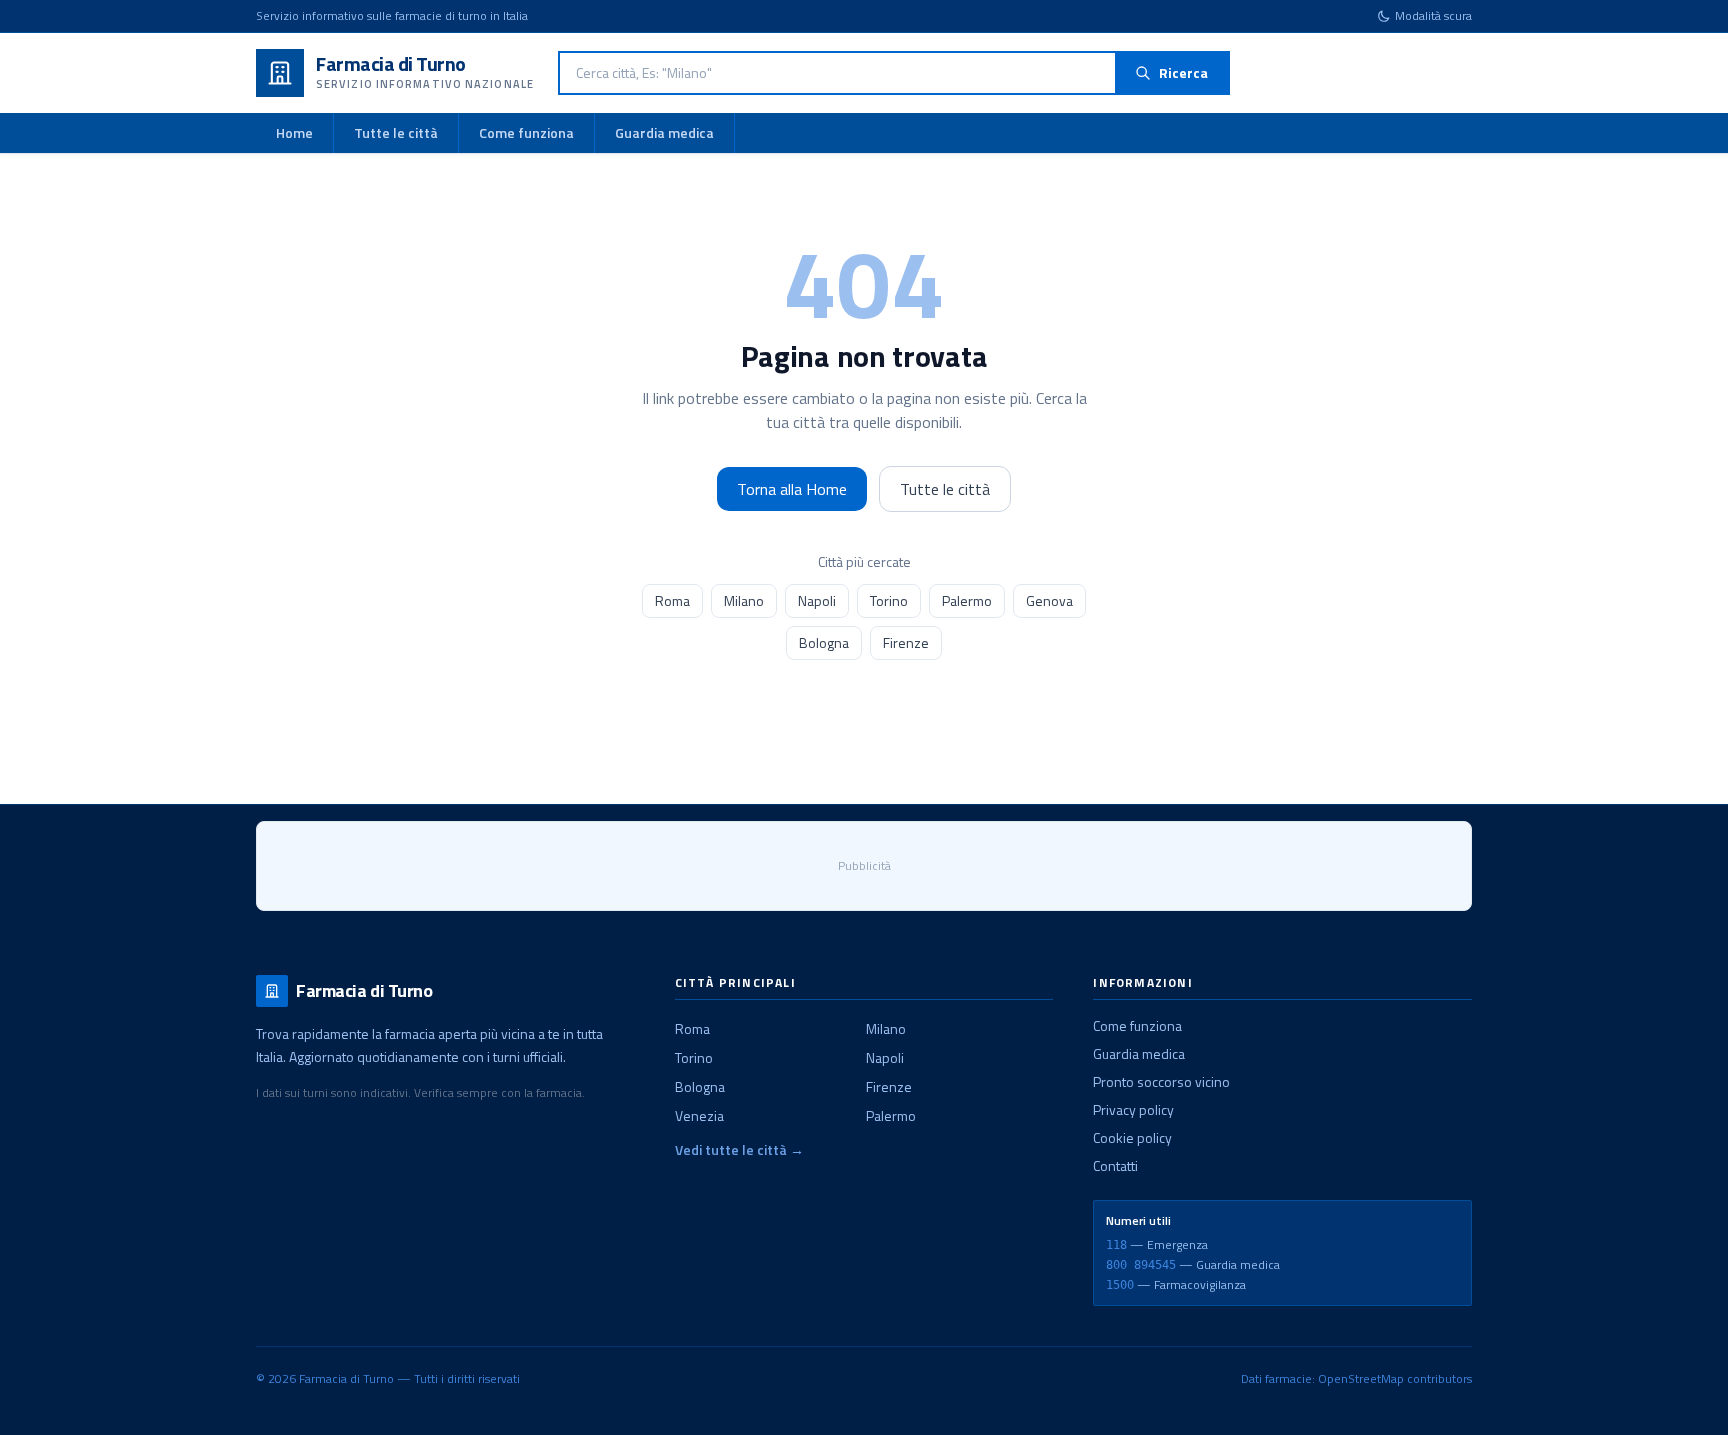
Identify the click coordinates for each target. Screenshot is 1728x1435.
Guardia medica (664, 132)
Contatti (1115, 1165)
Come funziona (526, 132)
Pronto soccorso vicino (1161, 1081)
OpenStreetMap (1361, 1378)
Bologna (824, 642)
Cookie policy (1132, 1137)
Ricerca (1183, 72)
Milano (744, 600)
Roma (672, 600)
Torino (889, 600)
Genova (1049, 600)
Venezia (699, 1115)
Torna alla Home (792, 489)
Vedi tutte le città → (739, 1150)
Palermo (967, 600)
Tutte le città (396, 132)
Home (294, 132)
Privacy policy (1133, 1109)
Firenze (906, 642)
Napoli (817, 600)
